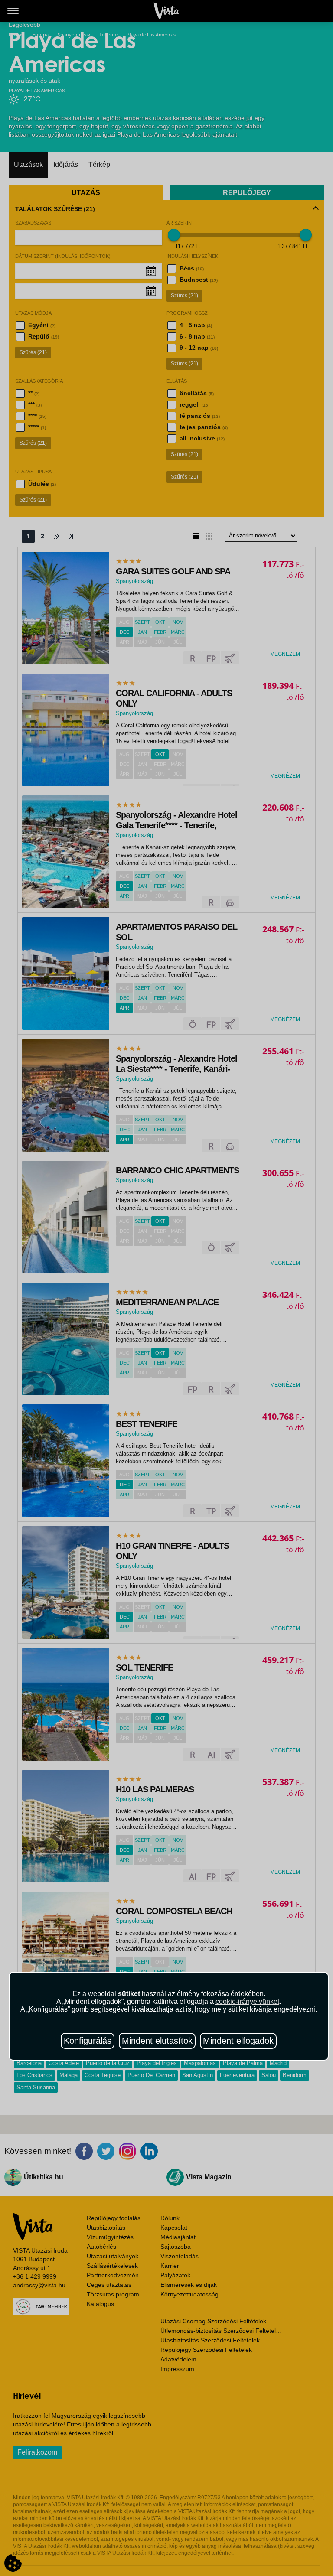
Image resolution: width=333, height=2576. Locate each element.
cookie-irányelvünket (247, 2001)
